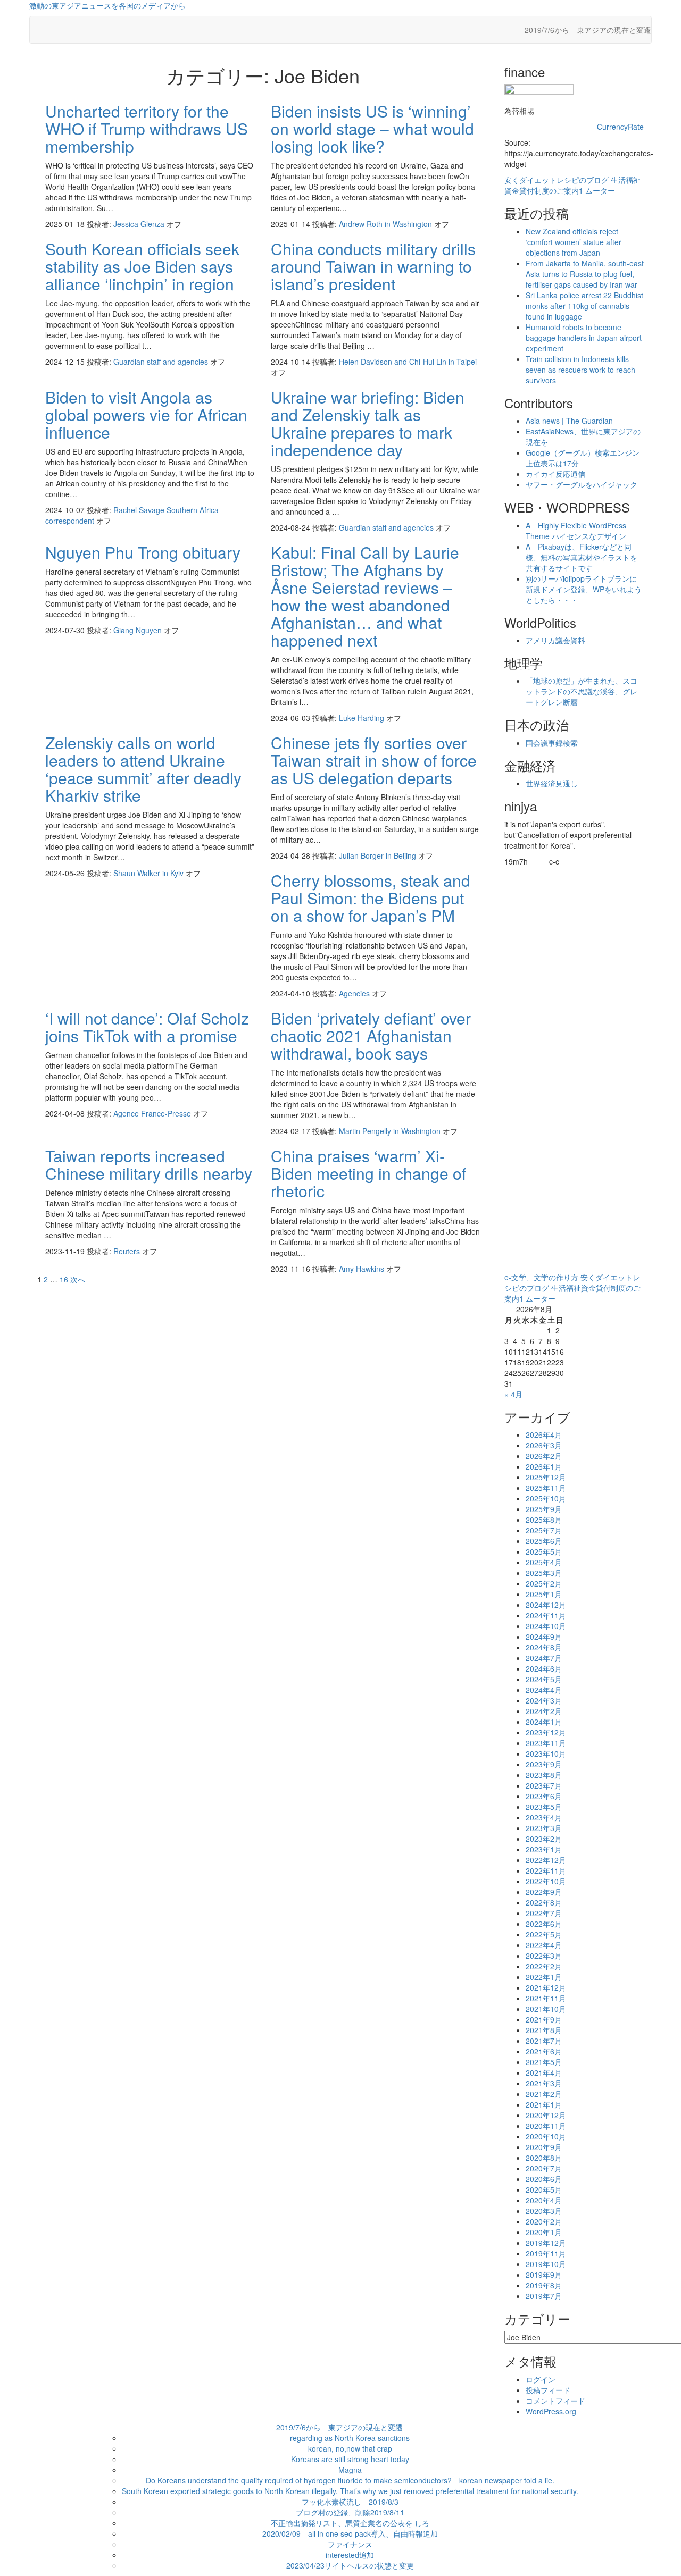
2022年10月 (546, 1881)
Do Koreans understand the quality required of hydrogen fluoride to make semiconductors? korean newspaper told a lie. (350, 2480)
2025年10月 (546, 1498)
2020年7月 (544, 2168)
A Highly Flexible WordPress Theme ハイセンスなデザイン (576, 531)
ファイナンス (350, 2544)
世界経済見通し (552, 783)
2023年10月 (546, 1753)
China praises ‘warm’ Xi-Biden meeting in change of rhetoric (368, 1173)
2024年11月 (546, 1615)
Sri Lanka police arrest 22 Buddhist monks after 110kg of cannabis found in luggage (584, 306)
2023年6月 (544, 1796)
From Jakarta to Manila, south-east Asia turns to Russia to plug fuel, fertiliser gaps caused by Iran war (585, 274)
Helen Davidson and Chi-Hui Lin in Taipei (408, 362)
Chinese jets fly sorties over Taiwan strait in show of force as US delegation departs (374, 760)
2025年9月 (544, 1509)
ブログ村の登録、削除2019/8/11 (350, 2512)
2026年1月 (544, 1466)
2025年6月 (544, 1541)
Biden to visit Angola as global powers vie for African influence (146, 414)
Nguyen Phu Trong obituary (143, 552)
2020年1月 (544, 2232)
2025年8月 (544, 1520)
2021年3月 (544, 2083)
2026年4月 (544, 1434)
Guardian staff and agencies (162, 362)
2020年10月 (546, 2136)
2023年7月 (544, 1785)
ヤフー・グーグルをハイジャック (582, 484)
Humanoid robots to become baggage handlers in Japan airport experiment (584, 338)
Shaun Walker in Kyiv (150, 873)
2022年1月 (544, 1977)
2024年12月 (546, 1605)
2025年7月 (544, 1530)
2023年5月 (544, 1807)
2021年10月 (546, 2009)
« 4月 (513, 1394)
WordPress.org (551, 2411)
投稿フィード (548, 2390)
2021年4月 (544, 2072)
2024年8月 (544, 1647)
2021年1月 (544, 2104)
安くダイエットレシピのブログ (557, 180)
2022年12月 (546, 1860)
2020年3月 (544, 2211)
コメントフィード (555, 2401)
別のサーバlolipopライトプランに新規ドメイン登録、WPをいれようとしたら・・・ (584, 589)
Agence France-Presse (153, 1113)
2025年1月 (544, 1594)
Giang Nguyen (139, 630)
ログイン (541, 2379)
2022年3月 (544, 1956)
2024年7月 (544, 1658)
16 (64, 1279)
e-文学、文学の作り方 (541, 1277)
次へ (78, 1279)
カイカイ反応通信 (555, 474)
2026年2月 (544, 1456)
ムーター (600, 190)
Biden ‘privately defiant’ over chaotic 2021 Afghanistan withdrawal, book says (371, 1035)
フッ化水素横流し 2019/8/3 (350, 2502)
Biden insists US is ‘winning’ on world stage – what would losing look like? (372, 128)
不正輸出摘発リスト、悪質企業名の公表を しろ (350, 2523)
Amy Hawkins (363, 1269)
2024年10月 (546, 1626)
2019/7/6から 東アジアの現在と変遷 (588, 30)
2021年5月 (544, 2062)
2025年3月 (544, 1573)
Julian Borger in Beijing (379, 855)
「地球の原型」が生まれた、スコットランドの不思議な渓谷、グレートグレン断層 (582, 691)
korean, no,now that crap (350, 2448)
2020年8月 (544, 2158)
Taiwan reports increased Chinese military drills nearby (149, 1164)
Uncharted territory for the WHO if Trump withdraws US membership (147, 128)
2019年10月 (546, 2264)
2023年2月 (544, 1839)
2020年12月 (546, 2115)
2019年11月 (546, 2253)
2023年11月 (546, 1743)
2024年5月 (544, 1679)
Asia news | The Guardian (569, 421)
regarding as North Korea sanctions (350, 2438)
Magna (350, 2470)
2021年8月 (544, 2030)
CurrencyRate (620, 127)
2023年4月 (544, 1817)
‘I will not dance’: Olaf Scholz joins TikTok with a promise (147, 1027)
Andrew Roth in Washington (387, 224)
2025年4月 (544, 1562)
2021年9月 (544, 2019)
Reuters (128, 1251)
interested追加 (350, 2555)
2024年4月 (544, 1690)
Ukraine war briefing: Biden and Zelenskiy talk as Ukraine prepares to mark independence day (368, 423)
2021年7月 (544, 2041)
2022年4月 (544, 1945)
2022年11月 (546, 1870)
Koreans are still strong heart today (350, 2459)
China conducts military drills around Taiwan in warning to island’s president (373, 266)
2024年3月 (544, 1700)
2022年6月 (544, 1924)
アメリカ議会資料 (555, 640)
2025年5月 (544, 1551)
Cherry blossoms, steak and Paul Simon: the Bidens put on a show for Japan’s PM (371, 898)
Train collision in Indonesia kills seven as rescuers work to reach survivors (580, 370)
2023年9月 (544, 1764)
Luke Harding (363, 718)
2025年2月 (544, 1583)
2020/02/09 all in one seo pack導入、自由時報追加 (350, 2533)
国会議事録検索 (552, 743)
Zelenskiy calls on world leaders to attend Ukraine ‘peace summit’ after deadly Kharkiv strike (143, 769)
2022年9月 (544, 1892)
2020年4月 (544, 2200)
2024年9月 (544, 1637)
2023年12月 (546, 1732)
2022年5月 (544, 1934)
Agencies (355, 993)
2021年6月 (544, 2051)
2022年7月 (544, 1913)
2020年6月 (544, 2179)
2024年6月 (544, 1668)
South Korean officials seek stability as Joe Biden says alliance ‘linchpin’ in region (142, 266)
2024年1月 (544, 1722)
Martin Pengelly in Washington (391, 1131)
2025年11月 (546, 1488)
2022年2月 (544, 1966)
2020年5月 (544, 2189)
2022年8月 (544, 1902)
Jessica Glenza (140, 224)
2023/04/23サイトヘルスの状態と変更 (350, 2565)
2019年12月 (546, 2243)
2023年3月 (544, 1828)
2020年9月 (544, 2147)
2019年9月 (544, 2275)
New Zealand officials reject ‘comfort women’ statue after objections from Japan (574, 242)
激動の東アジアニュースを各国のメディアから (107, 5)
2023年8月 (544, 1775)
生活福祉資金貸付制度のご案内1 (572, 185)
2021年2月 (544, 2094)
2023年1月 (544, 1849)
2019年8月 (544, 2285)
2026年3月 (544, 1445)
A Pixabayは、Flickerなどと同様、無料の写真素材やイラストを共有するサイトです (582, 557)
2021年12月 (546, 1987)
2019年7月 (544, 2296)
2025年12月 (546, 1477)
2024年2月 (544, 1711)
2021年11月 (546, 1998)
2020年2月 (544, 2221)
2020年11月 (546, 2126)
